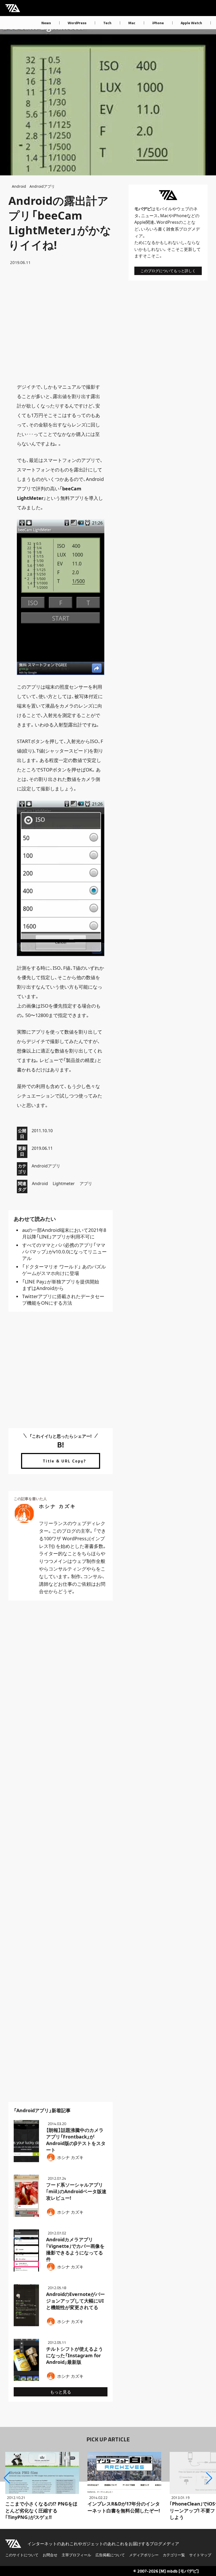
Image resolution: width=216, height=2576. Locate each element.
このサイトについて (22, 2555)
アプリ (86, 1183)
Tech (107, 23)
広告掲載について (110, 2555)
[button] (7, 2478)
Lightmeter (64, 1183)
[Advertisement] (61, 324)
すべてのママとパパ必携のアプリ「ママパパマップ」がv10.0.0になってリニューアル (64, 1252)
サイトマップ (200, 2555)
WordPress (77, 23)
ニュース (149, 216)
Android (19, 186)
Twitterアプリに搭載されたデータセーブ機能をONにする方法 (63, 1300)
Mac (132, 23)
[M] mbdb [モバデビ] (179, 2571)
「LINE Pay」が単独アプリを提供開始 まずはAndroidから (63, 1285)
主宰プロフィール (76, 2555)
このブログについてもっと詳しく (168, 271)
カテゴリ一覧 (174, 2555)
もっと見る (61, 2392)
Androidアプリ (42, 186)
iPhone (158, 23)
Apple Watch (191, 23)
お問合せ (50, 2555)
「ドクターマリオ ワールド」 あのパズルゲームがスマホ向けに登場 (64, 1270)
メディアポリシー (144, 2555)
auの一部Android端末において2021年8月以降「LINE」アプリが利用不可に (64, 1233)
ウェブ (183, 209)
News (46, 23)
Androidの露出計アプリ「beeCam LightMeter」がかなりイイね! (60, 223)
